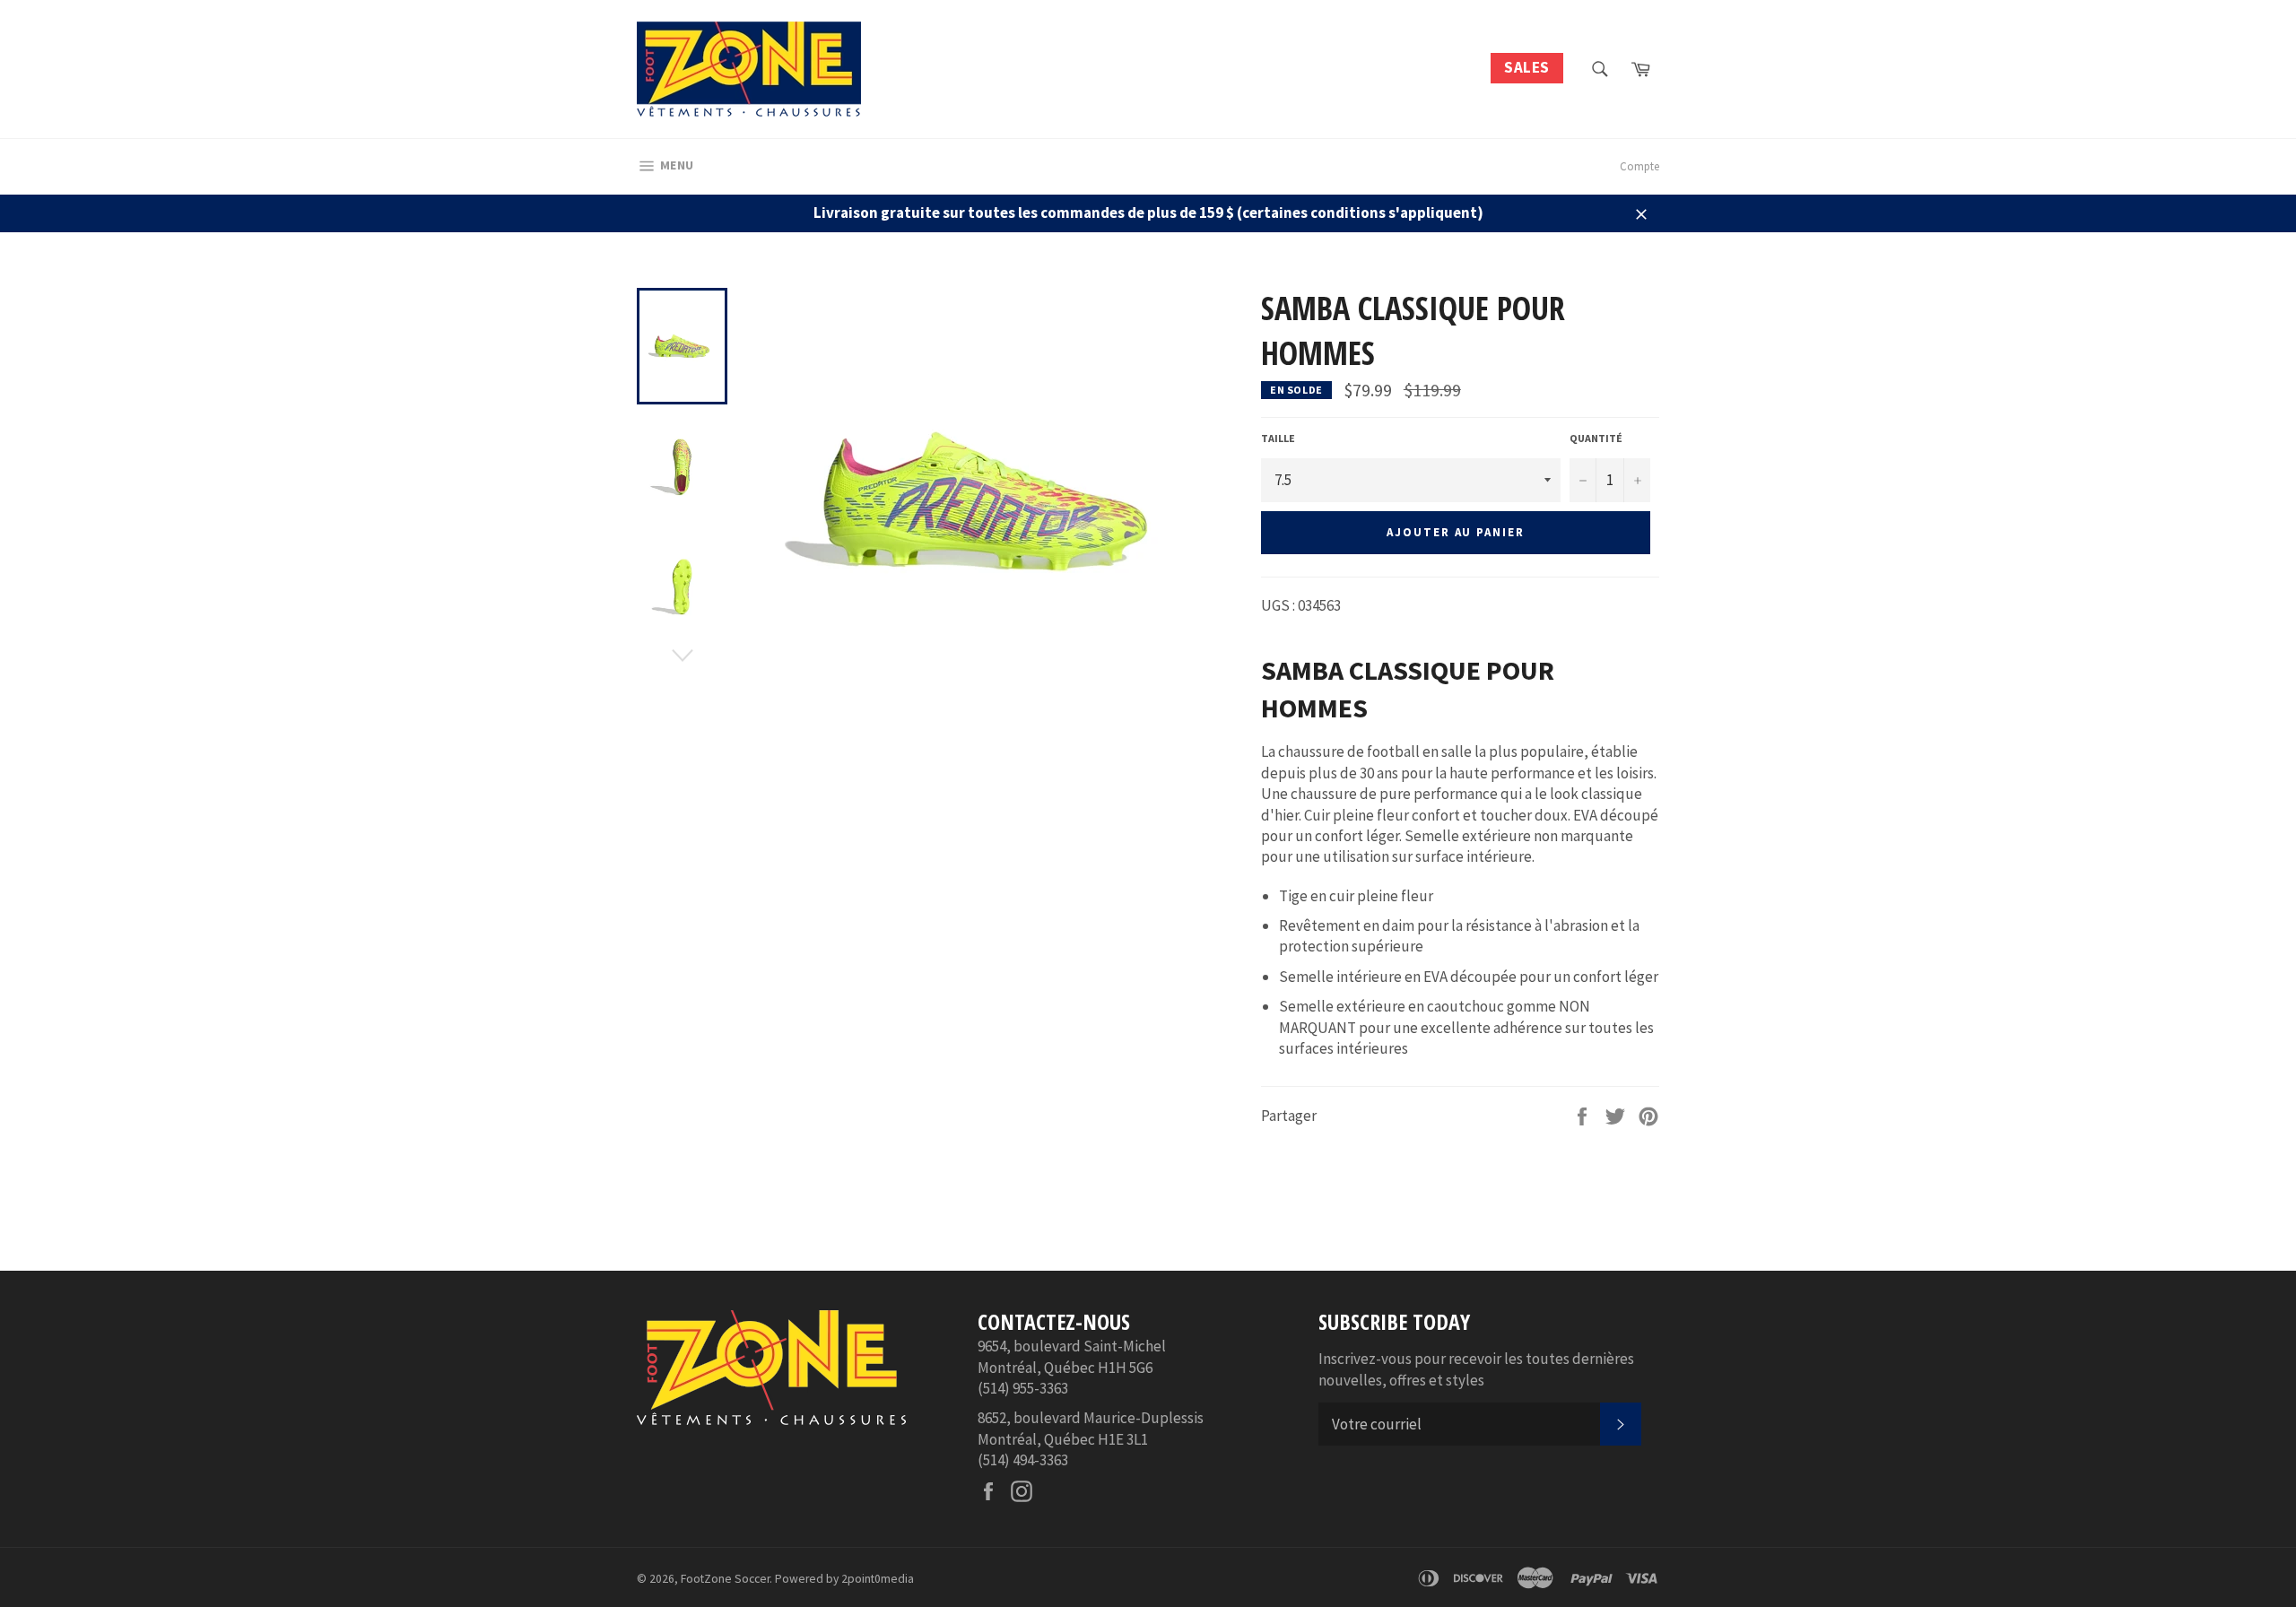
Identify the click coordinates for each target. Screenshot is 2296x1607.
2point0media (878, 1579)
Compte (1639, 166)
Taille (1278, 438)
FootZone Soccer (725, 1579)
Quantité (1596, 438)
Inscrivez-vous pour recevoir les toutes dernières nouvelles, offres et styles (1476, 1369)
